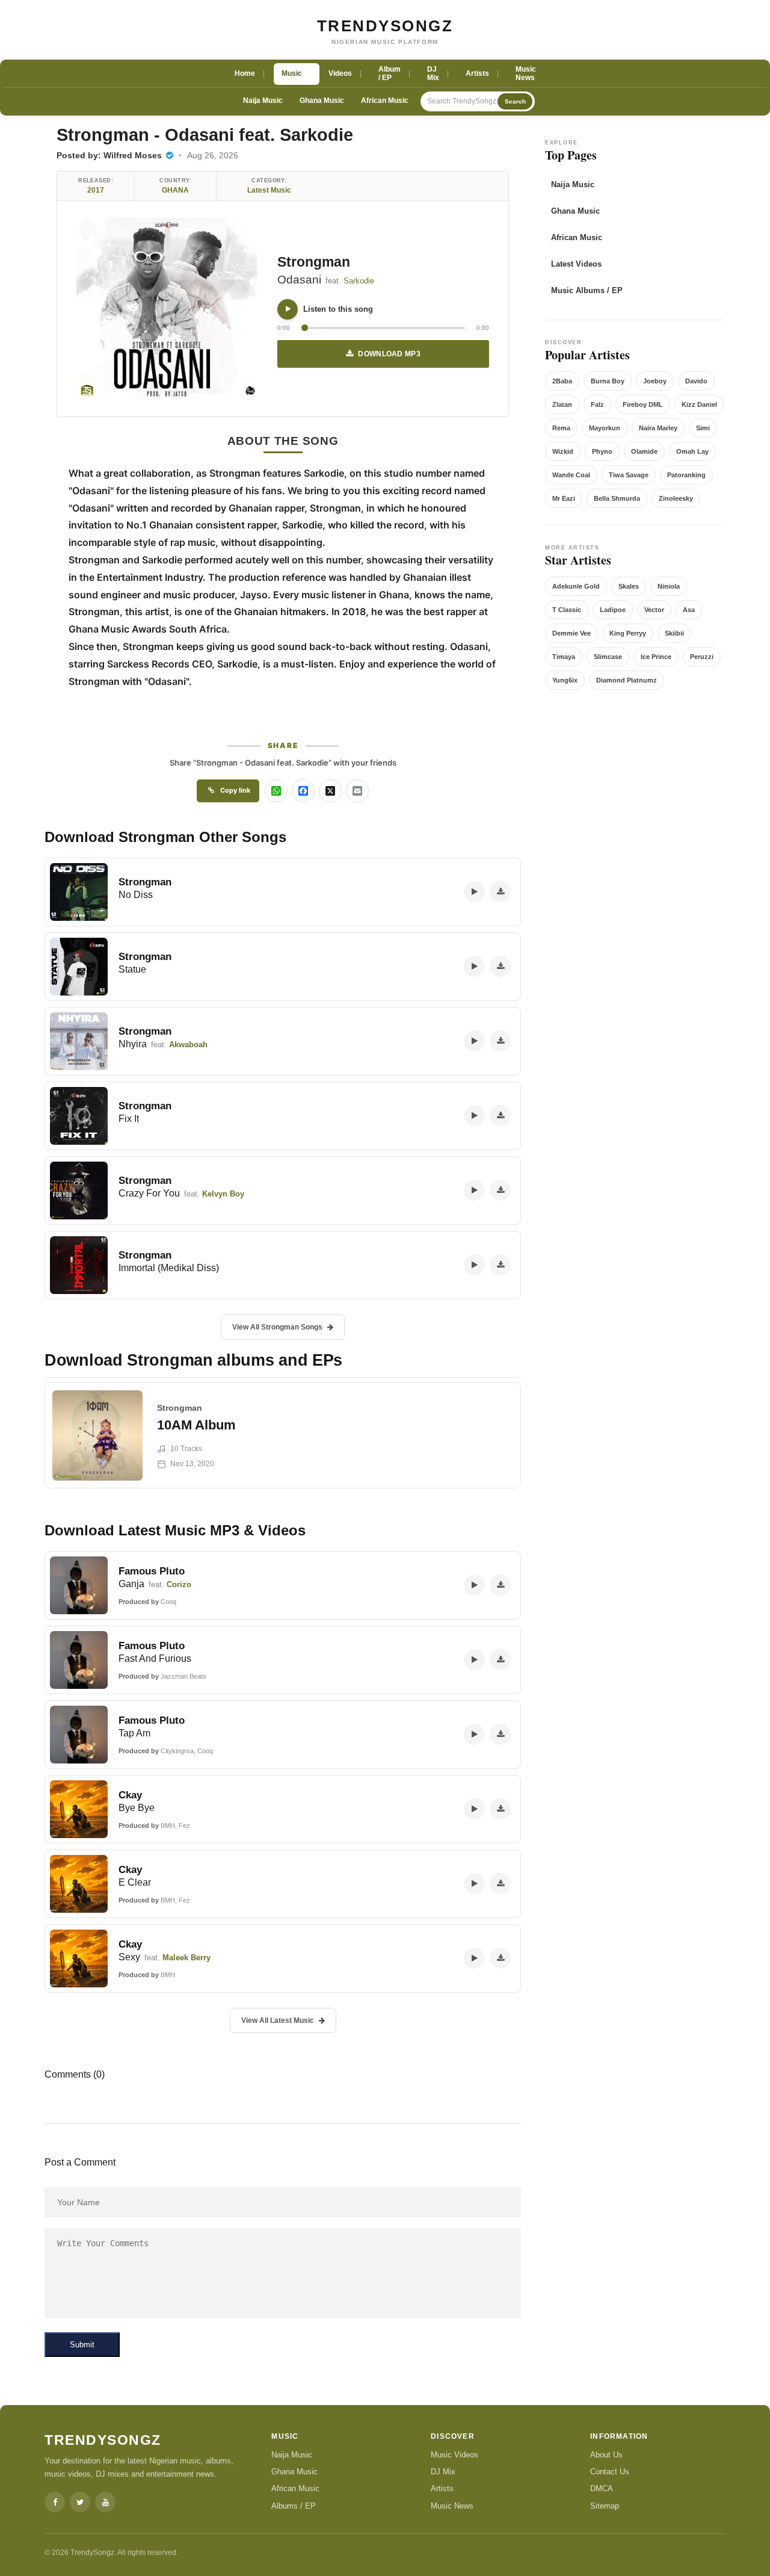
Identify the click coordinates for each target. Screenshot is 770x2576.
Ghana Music (322, 101)
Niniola (669, 586)
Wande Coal (571, 475)
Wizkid (563, 451)
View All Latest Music (278, 2020)
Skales (629, 586)
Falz (597, 404)
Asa (689, 610)
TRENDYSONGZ (385, 26)
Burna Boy (608, 381)
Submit (82, 2345)
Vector (654, 610)
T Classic (567, 610)
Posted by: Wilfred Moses (110, 155)
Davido (696, 381)
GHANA (175, 190)
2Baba (562, 381)
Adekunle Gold (576, 586)
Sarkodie (359, 281)
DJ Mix (443, 2472)
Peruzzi (702, 657)
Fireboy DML (643, 404)
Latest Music (269, 190)
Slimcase (608, 657)
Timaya (564, 657)
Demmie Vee (571, 633)
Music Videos (454, 2455)
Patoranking (686, 475)
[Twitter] (80, 2502)
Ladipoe (613, 610)
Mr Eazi (564, 498)
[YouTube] (105, 2502)
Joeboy (655, 381)
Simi (703, 428)
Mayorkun (605, 428)
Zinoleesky (676, 498)
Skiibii (674, 633)
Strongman (314, 262)
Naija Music (263, 101)
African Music (385, 101)
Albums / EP (294, 2506)
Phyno (602, 451)
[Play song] (288, 309)
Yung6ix (565, 680)
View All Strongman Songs (277, 1327)
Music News (452, 2506)
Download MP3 (389, 354)
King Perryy (628, 633)
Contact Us (610, 2472)
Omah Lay (692, 451)
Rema (561, 428)
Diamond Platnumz (627, 680)
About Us (606, 2455)
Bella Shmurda (617, 498)
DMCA (602, 2488)
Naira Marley (658, 428)
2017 (96, 190)
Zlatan (562, 404)
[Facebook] (55, 2502)
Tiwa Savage (629, 475)
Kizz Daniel (699, 404)
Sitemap (605, 2506)
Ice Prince (656, 657)
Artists (442, 2488)
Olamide (644, 451)
